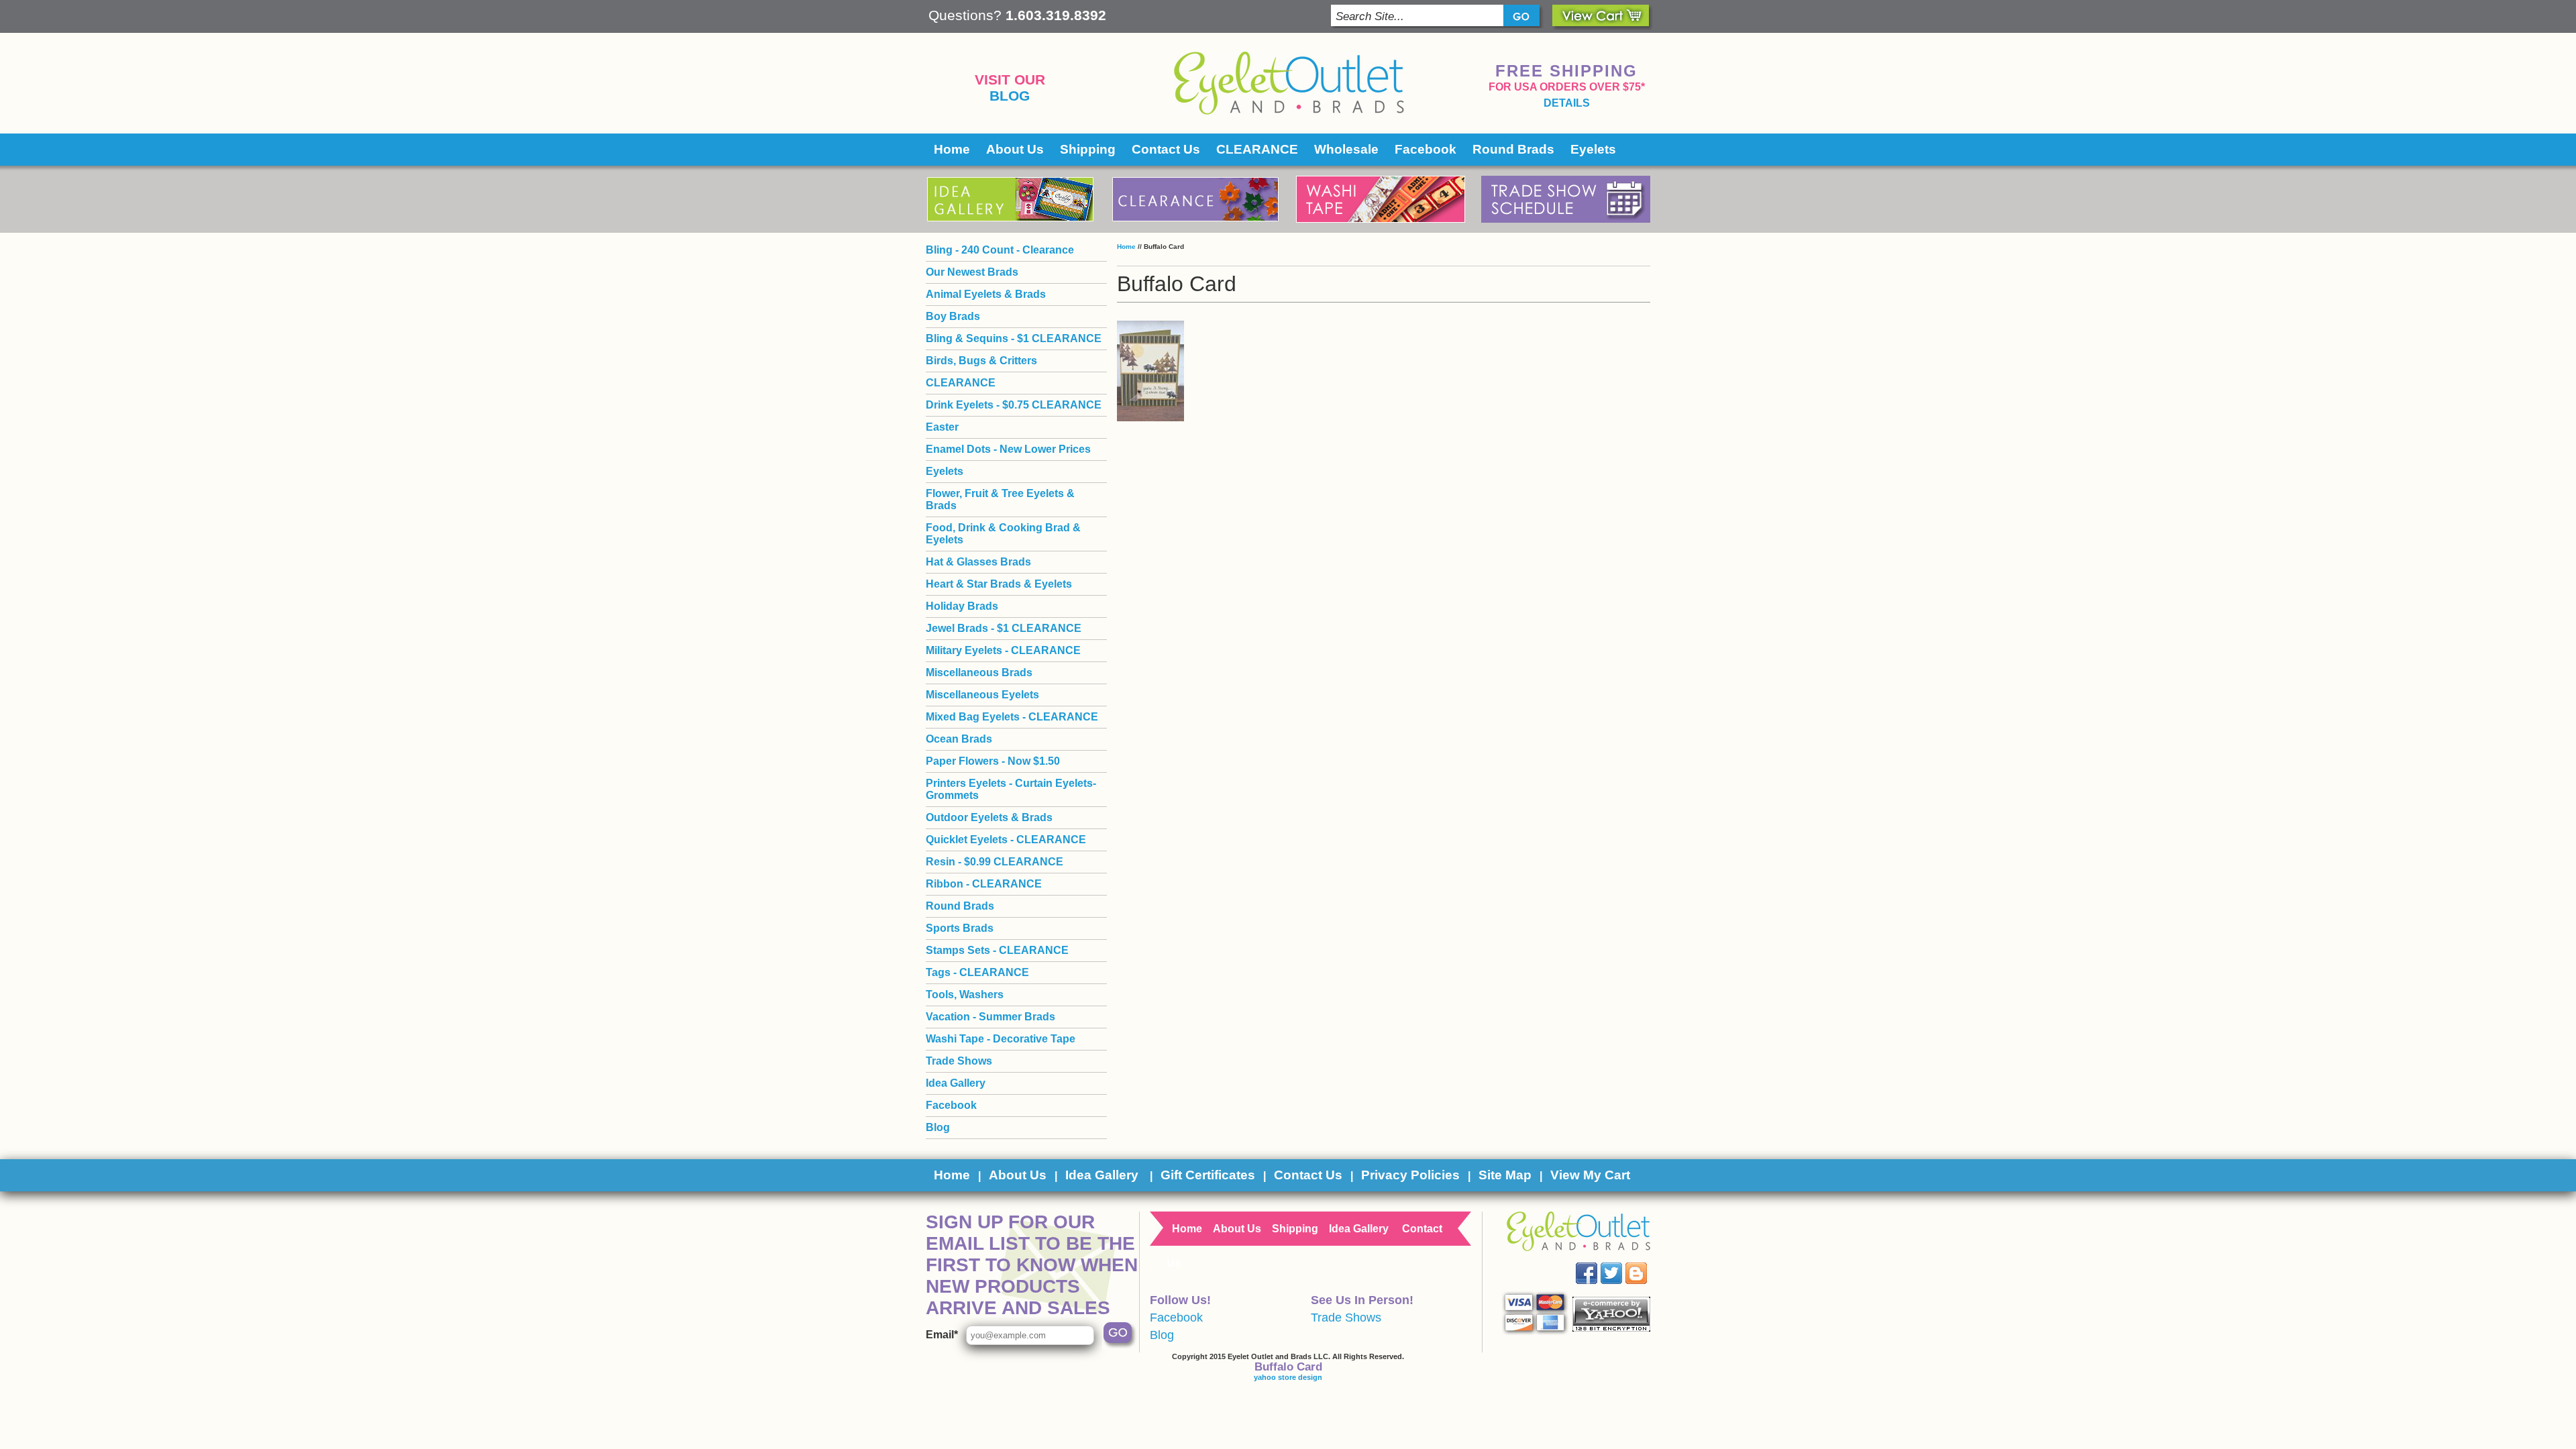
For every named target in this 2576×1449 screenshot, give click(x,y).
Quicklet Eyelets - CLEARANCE (1006, 840)
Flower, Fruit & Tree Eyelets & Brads (1000, 499)
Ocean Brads (959, 739)
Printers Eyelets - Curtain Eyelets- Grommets (1011, 789)
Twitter (1621, 1263)
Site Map (1505, 1175)
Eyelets (1593, 149)
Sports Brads (960, 928)
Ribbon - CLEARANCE (984, 884)
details (1567, 103)
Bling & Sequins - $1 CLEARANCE (1014, 338)
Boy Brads (953, 316)
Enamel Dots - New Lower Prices (1008, 449)
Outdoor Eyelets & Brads (989, 817)
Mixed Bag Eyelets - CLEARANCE (1012, 717)
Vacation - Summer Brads (990, 1017)
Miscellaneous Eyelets (982, 695)
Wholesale (1346, 149)
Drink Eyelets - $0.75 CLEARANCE (1014, 405)
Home (952, 149)
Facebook (1426, 149)
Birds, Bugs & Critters (981, 361)
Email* (942, 1335)
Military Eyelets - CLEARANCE (1003, 650)
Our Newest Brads (972, 272)
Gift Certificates (1208, 1175)
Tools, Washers (965, 995)
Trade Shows (959, 1061)
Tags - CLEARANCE (977, 972)
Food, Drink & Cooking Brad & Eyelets (1003, 534)
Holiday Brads (962, 606)
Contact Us (1166, 149)
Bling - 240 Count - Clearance (1000, 250)
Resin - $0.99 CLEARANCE (995, 862)
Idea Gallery (956, 1083)
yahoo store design (1288, 1377)
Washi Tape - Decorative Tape (1001, 1039)
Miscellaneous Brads (979, 673)
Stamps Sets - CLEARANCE (997, 950)
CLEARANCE (1257, 149)
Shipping (1088, 149)
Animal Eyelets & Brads (986, 294)
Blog (1010, 96)
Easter (942, 427)
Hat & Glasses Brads (978, 562)
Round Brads (1513, 149)
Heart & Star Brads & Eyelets (999, 584)
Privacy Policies (1410, 1175)
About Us (1015, 149)
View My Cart (1590, 1175)
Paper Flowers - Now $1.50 (993, 761)
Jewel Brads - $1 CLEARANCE (1004, 628)
